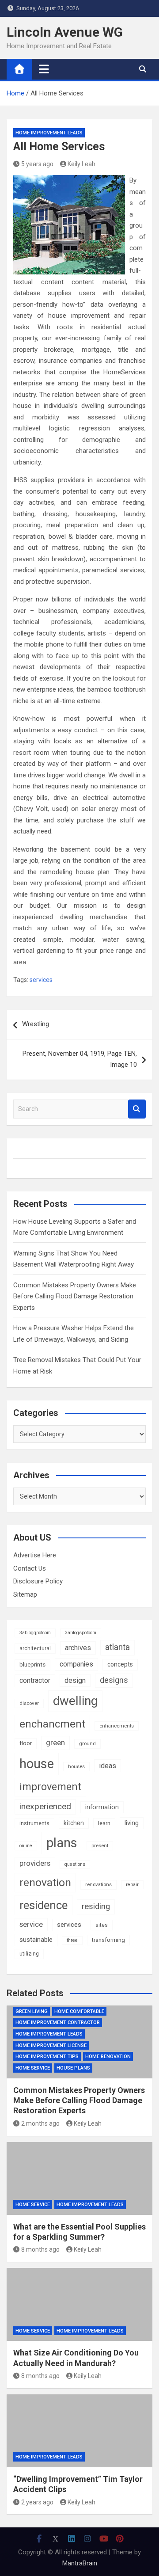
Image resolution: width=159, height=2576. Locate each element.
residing (96, 1906)
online (26, 1846)
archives (78, 1648)
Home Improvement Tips (47, 2057)
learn (104, 1823)
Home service (33, 2068)
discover (29, 1703)
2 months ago (40, 2123)
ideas (108, 1766)
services (41, 980)
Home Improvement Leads (49, 133)
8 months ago (40, 2249)
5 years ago (37, 164)
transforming (108, 1940)
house (37, 1764)
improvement (50, 1787)
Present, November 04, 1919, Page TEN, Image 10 (80, 1059)
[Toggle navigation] (44, 69)
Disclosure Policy (38, 1581)
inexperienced (45, 1806)
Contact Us (30, 1568)
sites (102, 1925)
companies (76, 1664)
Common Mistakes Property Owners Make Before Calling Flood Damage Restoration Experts (75, 1296)
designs (114, 1680)
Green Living (32, 2011)
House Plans (73, 2068)
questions (75, 1864)
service (31, 1924)
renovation (45, 1882)
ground (87, 1743)
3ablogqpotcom (35, 1633)
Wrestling (36, 1024)
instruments (34, 1823)
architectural (35, 1648)
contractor (35, 1680)
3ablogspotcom (81, 1633)
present (100, 1845)
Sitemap (25, 1594)
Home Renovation (108, 2057)
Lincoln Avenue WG (65, 32)
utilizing (29, 1954)
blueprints (32, 1665)
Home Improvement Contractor (58, 2022)
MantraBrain (80, 2563)
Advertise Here (35, 1555)
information (102, 1807)
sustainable (36, 1940)
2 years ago (37, 2502)
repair (132, 1885)
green (55, 1743)
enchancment (52, 1724)
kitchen (74, 1823)
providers (35, 1863)
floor (26, 1743)
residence (44, 1905)
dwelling (75, 1701)
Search (137, 1109)
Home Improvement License (51, 2045)
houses (76, 1766)
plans (62, 1843)
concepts (120, 1664)
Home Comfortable (79, 2011)
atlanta (117, 1647)
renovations (98, 1884)
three (72, 1940)
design (75, 1680)
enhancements (117, 1726)
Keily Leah (81, 164)
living (132, 1823)
